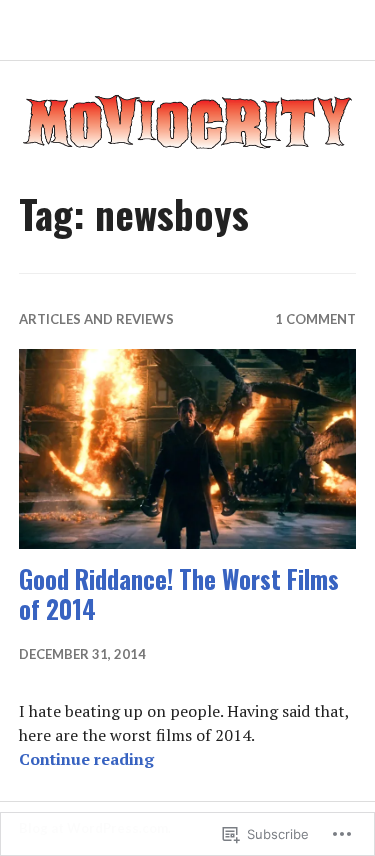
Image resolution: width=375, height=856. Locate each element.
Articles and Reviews (96, 319)
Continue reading (86, 759)
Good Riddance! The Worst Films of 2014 (179, 593)
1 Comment (315, 319)
